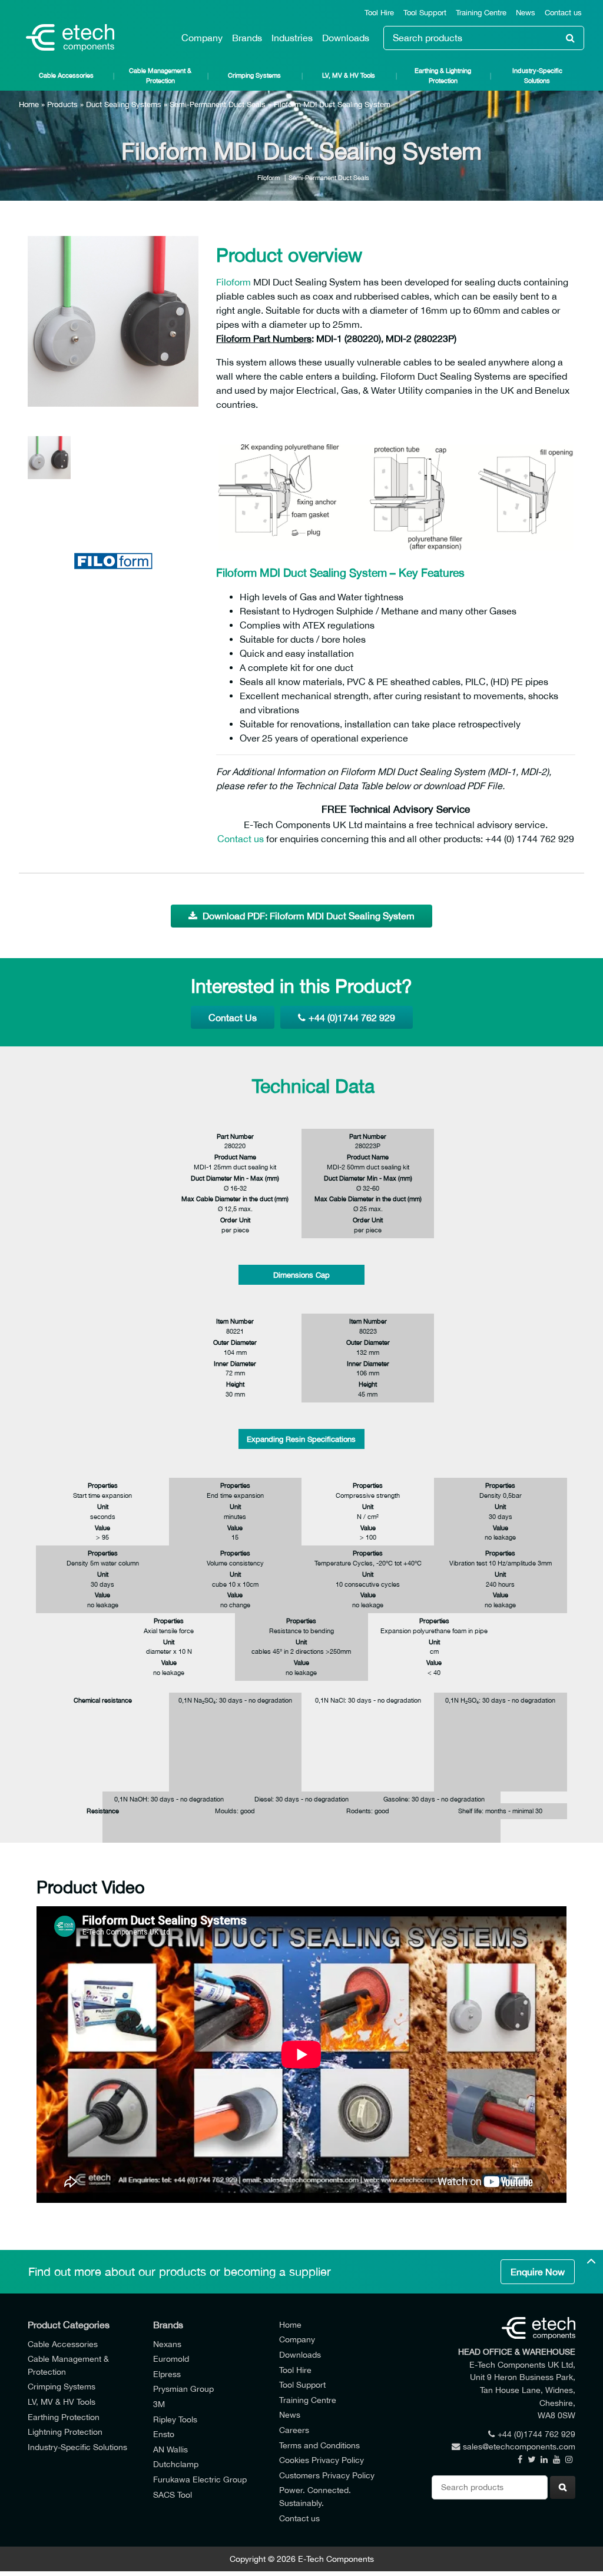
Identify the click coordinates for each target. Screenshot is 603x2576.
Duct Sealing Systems (124, 104)
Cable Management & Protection (160, 75)
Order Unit (235, 1220)
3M (159, 2404)
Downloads (346, 38)
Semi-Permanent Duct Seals (218, 104)
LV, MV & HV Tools (349, 75)
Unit (103, 1506)
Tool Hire (379, 13)
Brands (247, 38)
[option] (113, 321)
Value (102, 1528)
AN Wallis (170, 2449)
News (526, 13)
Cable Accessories (66, 75)
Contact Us (233, 1018)
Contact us (563, 13)
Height (235, 1384)
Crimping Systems (254, 75)
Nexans (167, 2344)
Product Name (235, 1157)
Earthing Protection (64, 2417)
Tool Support (425, 13)
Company (202, 38)
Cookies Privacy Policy (322, 2460)
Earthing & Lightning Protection (443, 75)
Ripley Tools (175, 2419)
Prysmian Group (183, 2389)
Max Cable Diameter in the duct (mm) (235, 1199)
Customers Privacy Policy (327, 2475)
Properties (103, 1485)
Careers (294, 2430)
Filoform (269, 177)
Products (62, 104)
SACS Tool (173, 2494)
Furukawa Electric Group (200, 2479)
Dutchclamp (176, 2464)
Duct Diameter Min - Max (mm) (235, 1178)
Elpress (167, 2374)
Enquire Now (538, 2272)
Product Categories (69, 2325)
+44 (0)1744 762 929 (352, 1018)
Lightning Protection (65, 2432)
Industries (292, 38)
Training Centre (481, 13)
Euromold (171, 2359)
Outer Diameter (235, 1342)
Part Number (235, 1136)
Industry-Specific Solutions (537, 75)
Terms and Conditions (319, 2445)
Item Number (235, 1321)
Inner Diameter (235, 1363)
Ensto (164, 2434)
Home (29, 104)
